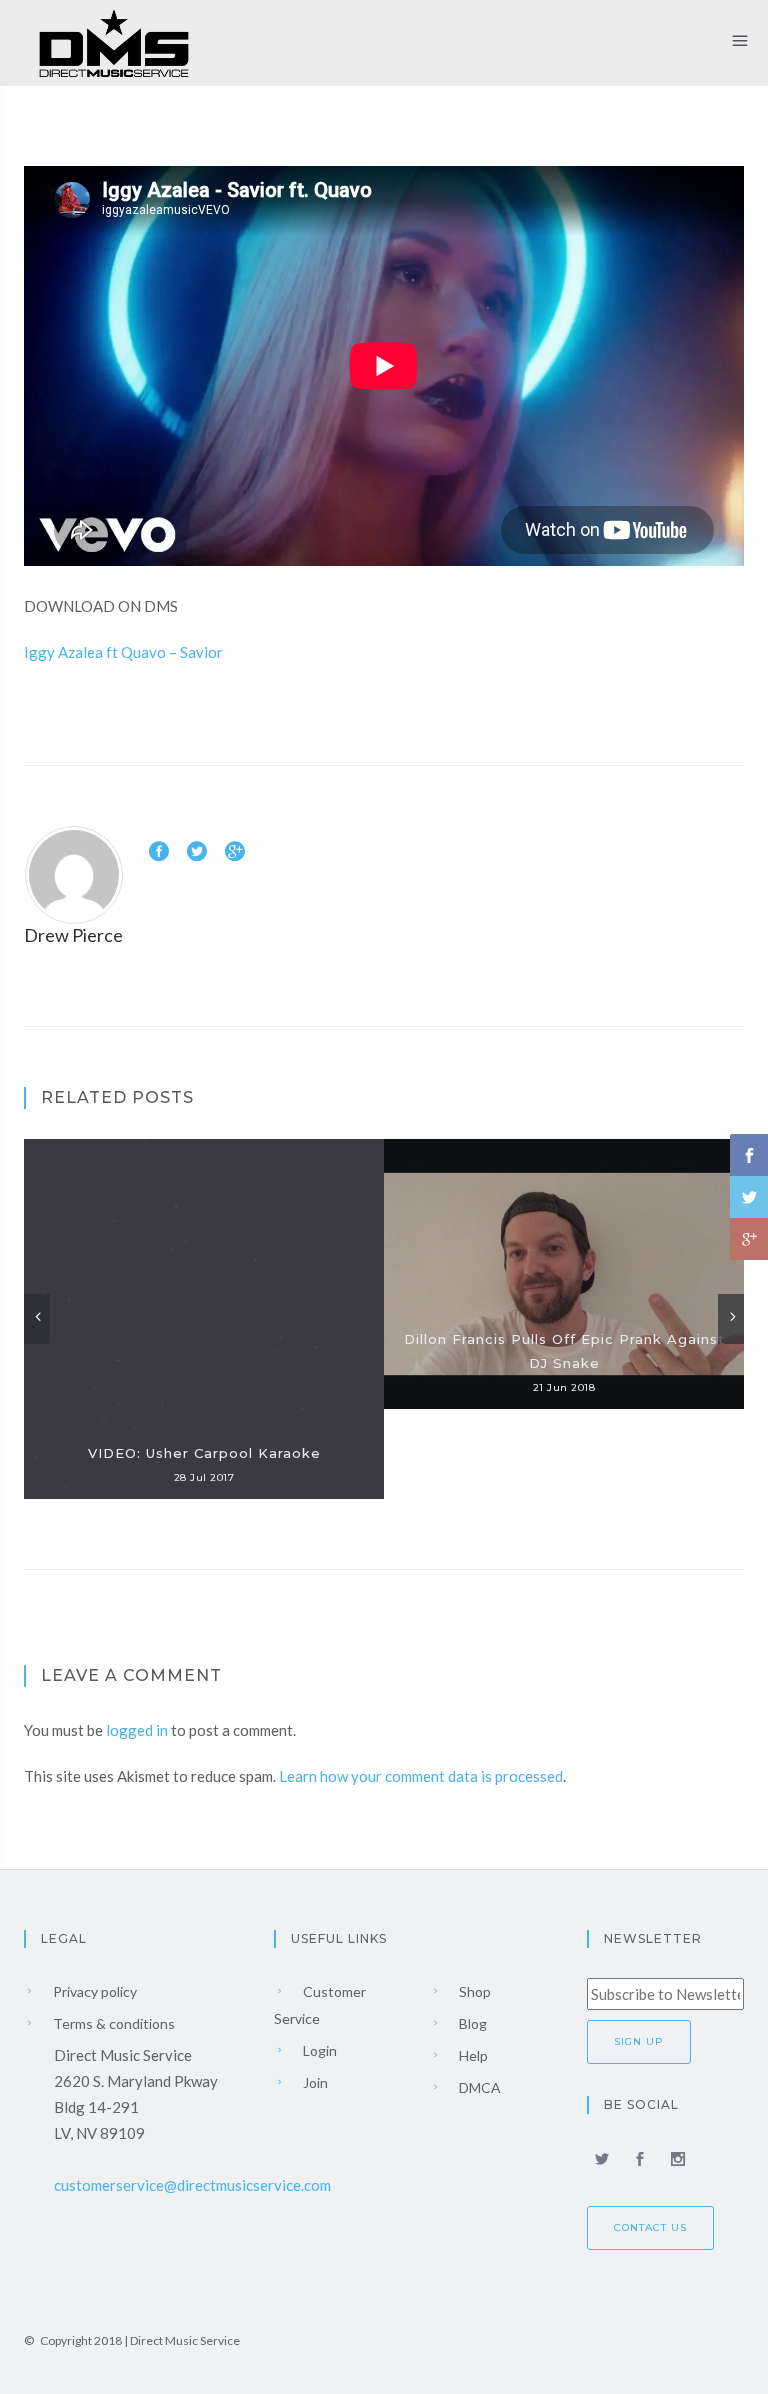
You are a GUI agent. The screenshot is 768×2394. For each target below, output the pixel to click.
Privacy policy (93, 1991)
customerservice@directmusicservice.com (192, 2185)
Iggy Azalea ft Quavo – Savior (123, 652)
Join (314, 2082)
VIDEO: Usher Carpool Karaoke (204, 1453)
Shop (473, 1991)
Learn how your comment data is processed (421, 1776)
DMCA (478, 2087)
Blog (471, 2023)
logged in (137, 1730)
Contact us (650, 2227)
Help (472, 2055)
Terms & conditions (112, 2023)
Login (318, 2050)
